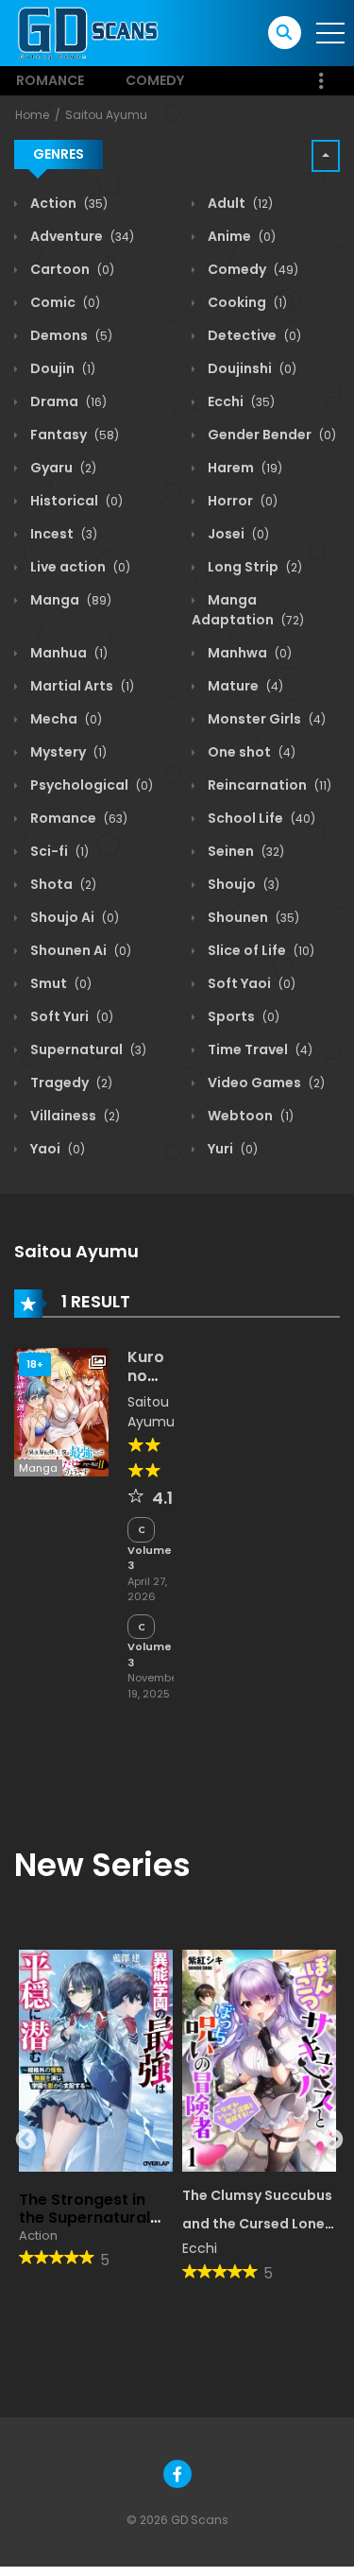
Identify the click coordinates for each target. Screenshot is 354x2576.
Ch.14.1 (141, 1529)
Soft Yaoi (250, 983)
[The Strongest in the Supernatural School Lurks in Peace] (96, 2061)
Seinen (244, 851)
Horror (241, 501)
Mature (244, 686)
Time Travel (259, 1049)
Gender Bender (270, 435)
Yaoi (56, 1149)
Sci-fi (58, 851)
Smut (59, 983)
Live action (79, 567)
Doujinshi (251, 368)
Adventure (81, 236)
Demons (70, 335)
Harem (244, 468)
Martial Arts (81, 686)
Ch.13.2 (141, 1627)
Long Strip (253, 567)
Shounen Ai (79, 950)
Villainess (74, 1116)
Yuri (231, 1149)
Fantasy (73, 435)
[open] (330, 33)
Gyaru (62, 468)
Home (32, 115)
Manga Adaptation (248, 610)
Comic (64, 302)
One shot (250, 752)
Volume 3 (150, 1558)
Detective (253, 335)
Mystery (67, 752)
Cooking (246, 302)
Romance (50, 80)
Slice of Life (260, 950)
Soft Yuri (70, 1016)
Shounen (252, 917)
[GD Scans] (87, 32)
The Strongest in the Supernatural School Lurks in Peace (84, 2227)
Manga (69, 600)
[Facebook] (177, 2474)
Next (330, 2138)
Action (67, 203)
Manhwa (248, 653)
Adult (239, 203)
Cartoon (71, 269)
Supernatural (87, 1049)
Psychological (90, 785)
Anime (240, 236)
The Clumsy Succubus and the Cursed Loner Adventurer (257, 2225)
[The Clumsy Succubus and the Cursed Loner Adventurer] (259, 2061)
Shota (62, 884)
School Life (260, 818)
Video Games (265, 1083)
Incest (62, 534)
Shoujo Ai (73, 917)
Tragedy (70, 1083)
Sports (242, 1016)
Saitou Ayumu (106, 115)
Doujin (61, 368)
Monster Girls (265, 719)
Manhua (67, 653)
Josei (237, 534)
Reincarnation (268, 785)
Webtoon (249, 1116)
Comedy (155, 80)
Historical (75, 501)
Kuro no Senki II (148, 1384)
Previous (24, 2138)
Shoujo (242, 884)
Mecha (65, 719)
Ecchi (240, 401)
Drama (67, 401)
